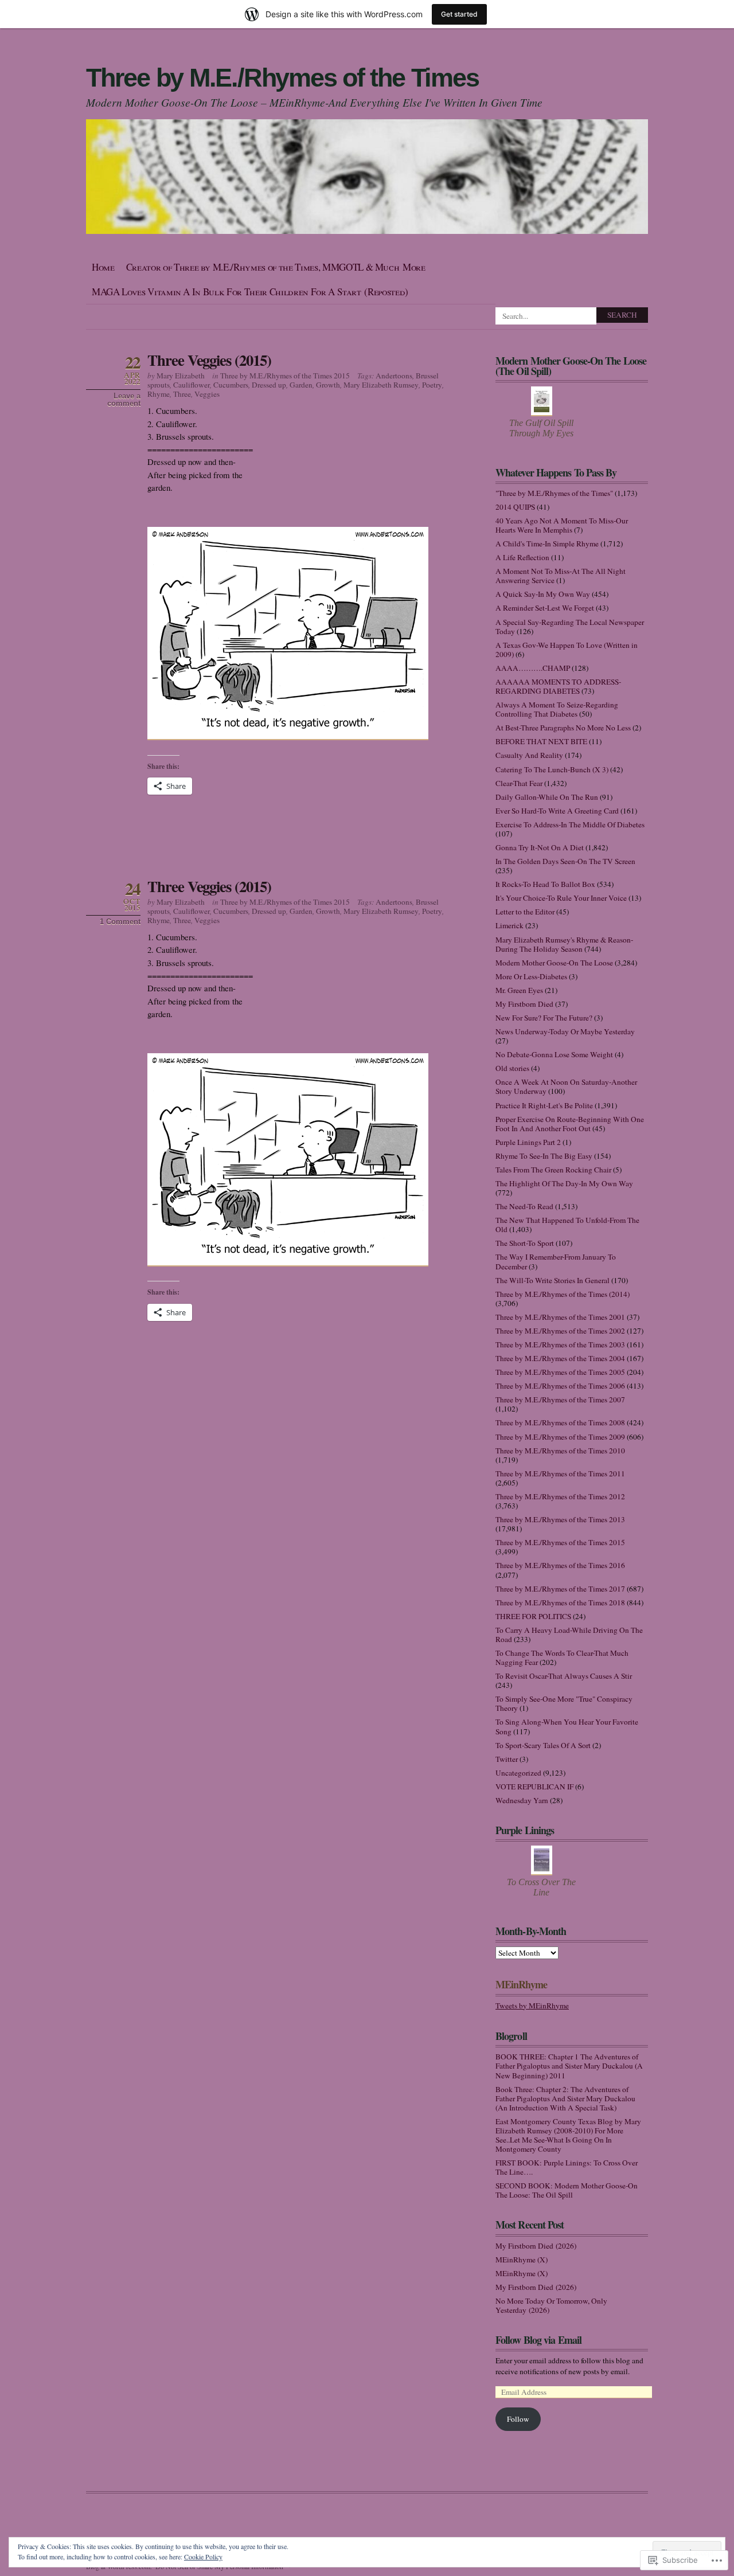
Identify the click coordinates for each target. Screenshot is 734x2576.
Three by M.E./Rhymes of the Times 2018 (560, 1602)
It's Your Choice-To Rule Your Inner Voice (561, 898)
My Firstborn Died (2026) (536, 2246)
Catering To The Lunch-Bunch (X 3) (552, 769)
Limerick (509, 925)
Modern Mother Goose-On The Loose (554, 963)
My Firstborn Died (524, 1004)
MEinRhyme (521, 1984)
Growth (328, 385)
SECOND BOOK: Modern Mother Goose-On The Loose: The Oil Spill (567, 2190)
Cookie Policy (203, 2557)
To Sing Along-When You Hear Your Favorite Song (567, 1726)
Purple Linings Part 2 (528, 1142)
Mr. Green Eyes (519, 990)
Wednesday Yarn (522, 1800)
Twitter (507, 1759)
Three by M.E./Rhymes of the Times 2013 (560, 1519)
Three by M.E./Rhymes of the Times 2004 (560, 1358)
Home (103, 267)
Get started (459, 14)
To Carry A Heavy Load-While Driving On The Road (569, 1635)
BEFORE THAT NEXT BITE (541, 741)
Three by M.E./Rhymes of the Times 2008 (560, 1422)
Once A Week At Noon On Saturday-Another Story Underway (566, 1086)
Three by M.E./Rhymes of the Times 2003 (560, 1344)
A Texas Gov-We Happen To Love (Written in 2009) (567, 650)
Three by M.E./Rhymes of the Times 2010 (560, 1451)
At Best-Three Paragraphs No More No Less (563, 728)
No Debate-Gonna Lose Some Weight (554, 1054)
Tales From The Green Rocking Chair (553, 1170)
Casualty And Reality (529, 755)
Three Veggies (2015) (209, 360)
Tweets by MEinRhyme (532, 2006)
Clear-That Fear (519, 783)
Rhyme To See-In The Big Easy (544, 1156)
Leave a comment (124, 400)
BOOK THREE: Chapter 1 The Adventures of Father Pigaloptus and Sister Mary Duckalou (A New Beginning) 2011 (569, 2066)
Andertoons (394, 376)
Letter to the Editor (525, 912)
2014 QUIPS (515, 507)
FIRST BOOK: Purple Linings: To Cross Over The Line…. (567, 2167)
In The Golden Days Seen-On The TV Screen (565, 861)
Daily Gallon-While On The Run (547, 797)
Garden (301, 385)
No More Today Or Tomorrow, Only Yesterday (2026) (551, 2305)
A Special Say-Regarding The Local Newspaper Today (570, 627)
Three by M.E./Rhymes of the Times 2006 (560, 1386)
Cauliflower (192, 385)
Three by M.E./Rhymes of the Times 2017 (560, 1589)
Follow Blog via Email (538, 2340)
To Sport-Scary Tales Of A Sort (543, 1745)
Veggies (207, 394)
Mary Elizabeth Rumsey (381, 385)
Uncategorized (518, 1773)
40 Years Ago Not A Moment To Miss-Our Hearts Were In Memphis (562, 525)
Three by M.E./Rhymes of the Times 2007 (560, 1400)
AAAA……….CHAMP (533, 668)
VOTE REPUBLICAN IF (534, 1787)
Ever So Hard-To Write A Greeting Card (557, 811)
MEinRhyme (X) (522, 2260)
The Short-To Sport (525, 1243)
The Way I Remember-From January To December (556, 1261)
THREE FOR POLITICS (533, 1616)
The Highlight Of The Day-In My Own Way (564, 1183)
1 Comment (120, 922)
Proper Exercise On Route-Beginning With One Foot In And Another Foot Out (570, 1124)
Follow (518, 2419)
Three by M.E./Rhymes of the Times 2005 (560, 1372)
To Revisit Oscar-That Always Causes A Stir (564, 1676)
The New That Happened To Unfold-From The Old (567, 1225)
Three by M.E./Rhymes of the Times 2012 (560, 1496)
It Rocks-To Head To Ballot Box (545, 884)
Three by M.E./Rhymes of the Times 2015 (285, 376)
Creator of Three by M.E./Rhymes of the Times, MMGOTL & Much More (276, 267)
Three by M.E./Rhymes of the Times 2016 (560, 1565)
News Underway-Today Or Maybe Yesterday (565, 1031)
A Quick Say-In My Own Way (543, 594)
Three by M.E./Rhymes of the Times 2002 (560, 1331)
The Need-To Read (524, 1206)
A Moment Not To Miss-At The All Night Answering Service (561, 576)
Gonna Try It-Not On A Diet (540, 847)
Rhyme (159, 394)
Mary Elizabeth (181, 376)
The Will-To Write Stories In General (553, 1280)
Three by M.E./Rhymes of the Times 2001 (560, 1317)
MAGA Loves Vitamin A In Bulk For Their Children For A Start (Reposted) (250, 292)
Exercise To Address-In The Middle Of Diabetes (570, 824)
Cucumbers (231, 385)
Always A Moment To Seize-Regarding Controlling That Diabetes (557, 709)
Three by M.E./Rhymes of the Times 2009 (560, 1437)
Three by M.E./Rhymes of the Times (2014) (563, 1294)
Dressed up (269, 385)
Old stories (512, 1068)
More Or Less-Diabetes (531, 976)
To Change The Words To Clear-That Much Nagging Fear (562, 1658)
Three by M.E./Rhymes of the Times (282, 78)
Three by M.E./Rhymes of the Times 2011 (560, 1473)
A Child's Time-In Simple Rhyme (547, 544)
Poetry (432, 385)
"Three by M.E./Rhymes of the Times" (554, 493)
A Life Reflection (522, 557)
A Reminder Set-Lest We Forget (545, 608)
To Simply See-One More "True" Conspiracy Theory (564, 1703)
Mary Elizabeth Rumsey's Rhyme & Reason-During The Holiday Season (564, 944)
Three (182, 394)
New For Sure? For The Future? (544, 1018)
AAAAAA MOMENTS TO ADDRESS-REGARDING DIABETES (558, 686)
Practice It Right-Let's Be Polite (544, 1105)
